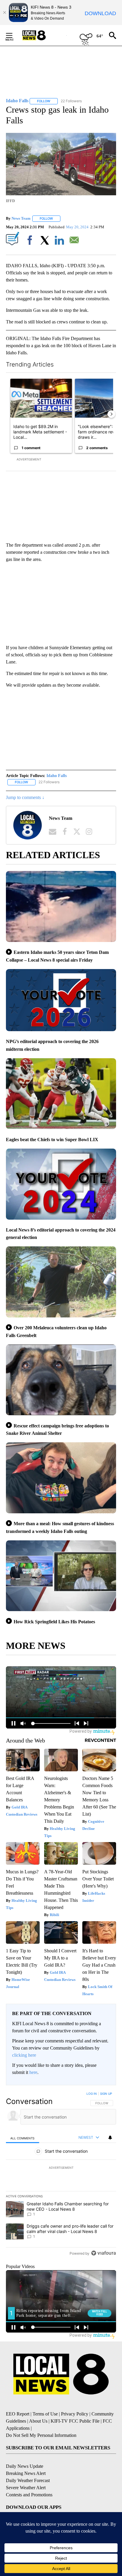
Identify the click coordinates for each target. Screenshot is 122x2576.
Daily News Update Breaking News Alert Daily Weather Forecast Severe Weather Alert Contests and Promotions (29, 2480)
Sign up (106, 2094)
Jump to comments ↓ (25, 797)
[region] (61, 2175)
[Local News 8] (41, 35)
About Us (38, 2421)
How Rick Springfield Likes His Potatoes (54, 1622)
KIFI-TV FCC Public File (75, 2421)
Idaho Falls (57, 776)
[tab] (23, 2138)
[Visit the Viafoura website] (103, 2253)
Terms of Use (45, 2414)
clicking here (24, 2055)
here (33, 2072)
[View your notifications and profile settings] (110, 2138)
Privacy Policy (75, 2414)
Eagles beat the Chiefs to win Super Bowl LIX (52, 1140)
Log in (92, 2094)
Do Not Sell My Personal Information (41, 2435)
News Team (21, 218)
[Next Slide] (111, 414)
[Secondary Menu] (14, 35)
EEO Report (18, 2414)
